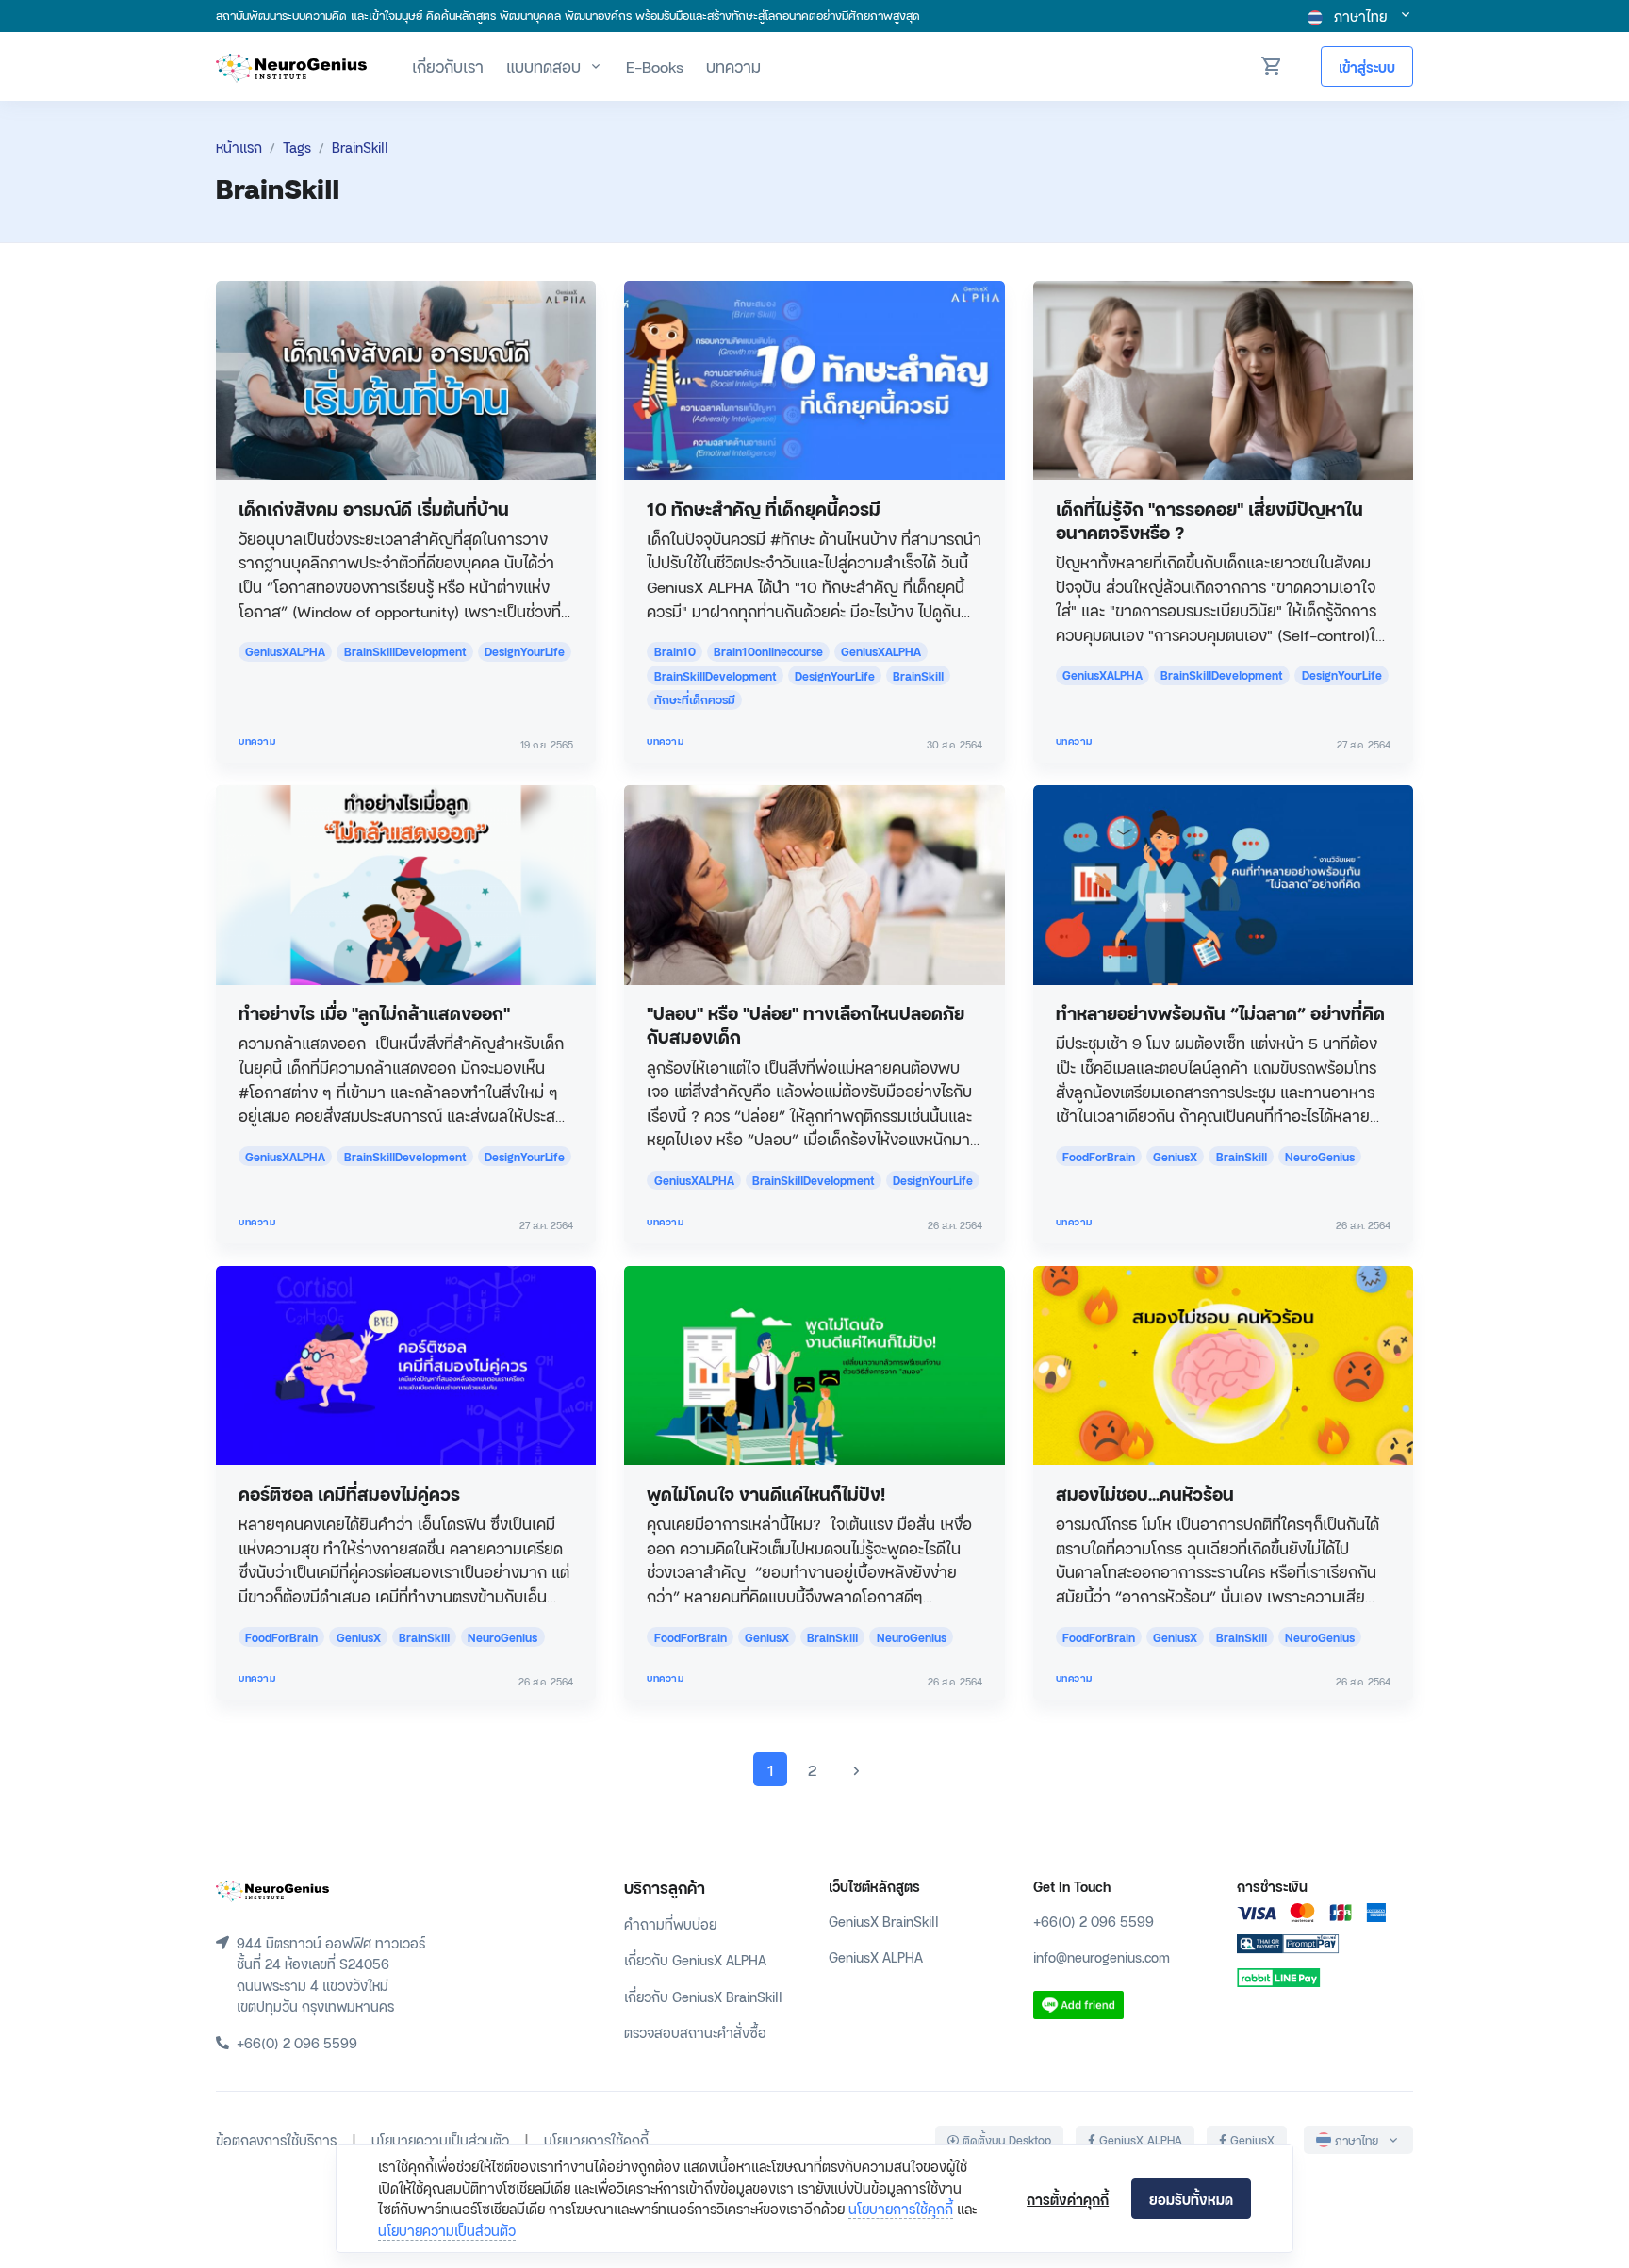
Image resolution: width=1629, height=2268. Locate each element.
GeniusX (1251, 2140)
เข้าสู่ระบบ (1367, 66)
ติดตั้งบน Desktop (1005, 2140)
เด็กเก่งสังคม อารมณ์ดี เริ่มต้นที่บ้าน (374, 508)
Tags (297, 147)
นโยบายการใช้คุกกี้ (901, 2208)
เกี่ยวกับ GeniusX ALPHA (695, 1959)
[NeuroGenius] (291, 66)
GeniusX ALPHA (876, 1956)
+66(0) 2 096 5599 (1094, 1921)
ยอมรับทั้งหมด (1191, 2199)
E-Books (655, 66)
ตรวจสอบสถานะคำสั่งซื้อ (695, 2032)
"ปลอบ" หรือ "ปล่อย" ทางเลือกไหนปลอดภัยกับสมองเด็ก (806, 1024)
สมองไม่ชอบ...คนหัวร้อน (1145, 1493)
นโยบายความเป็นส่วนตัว (447, 2230)
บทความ (733, 66)
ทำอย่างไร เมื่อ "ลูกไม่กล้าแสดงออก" (374, 1012)
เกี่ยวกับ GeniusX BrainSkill (703, 1996)
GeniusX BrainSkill (884, 1921)
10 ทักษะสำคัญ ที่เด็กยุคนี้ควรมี (764, 508)
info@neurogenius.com (1102, 1956)
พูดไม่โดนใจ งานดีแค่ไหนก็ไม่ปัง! (766, 1493)
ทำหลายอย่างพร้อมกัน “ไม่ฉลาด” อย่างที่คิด (1220, 1012)
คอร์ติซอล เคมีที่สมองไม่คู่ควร (349, 1493)
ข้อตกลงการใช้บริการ (276, 2139)
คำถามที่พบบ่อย (670, 1923)
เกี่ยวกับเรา (448, 66)
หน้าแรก (239, 147)
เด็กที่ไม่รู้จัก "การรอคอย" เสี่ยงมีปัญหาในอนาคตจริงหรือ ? (1209, 519)
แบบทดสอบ (543, 66)
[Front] (272, 1888)
